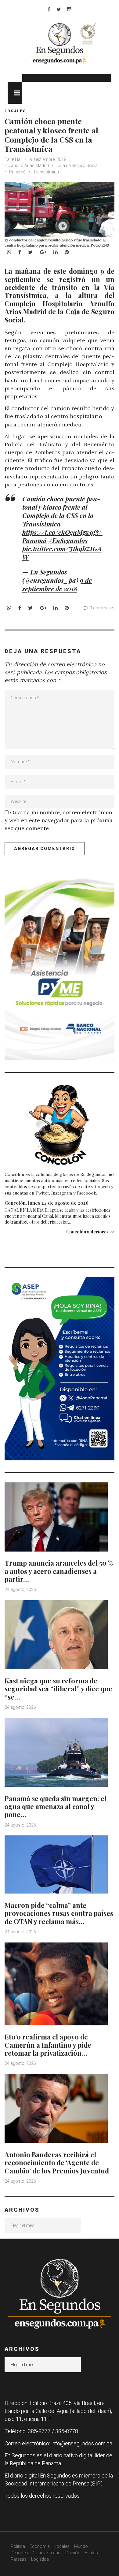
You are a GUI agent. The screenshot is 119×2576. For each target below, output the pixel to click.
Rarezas (19, 2559)
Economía (40, 2546)
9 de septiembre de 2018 (57, 584)
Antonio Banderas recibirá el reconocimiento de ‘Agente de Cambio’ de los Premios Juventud (57, 2163)
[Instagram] (69, 9)
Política (18, 2546)
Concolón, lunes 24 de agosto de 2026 (47, 1203)
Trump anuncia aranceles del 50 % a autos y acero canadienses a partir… (59, 1571)
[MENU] (15, 93)
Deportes (19, 2553)
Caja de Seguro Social (78, 165)
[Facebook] (49, 9)
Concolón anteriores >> (90, 1232)
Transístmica (46, 172)
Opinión (73, 2553)
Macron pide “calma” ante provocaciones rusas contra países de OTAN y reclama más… (59, 1913)
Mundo (81, 2546)
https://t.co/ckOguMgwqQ (60, 532)
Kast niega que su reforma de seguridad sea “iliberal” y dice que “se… (58, 1689)
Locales (15, 111)
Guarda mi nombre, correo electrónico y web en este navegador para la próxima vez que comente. (59, 820)
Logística (40, 2559)
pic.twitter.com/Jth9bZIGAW (62, 553)
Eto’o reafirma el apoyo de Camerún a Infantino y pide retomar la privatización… (48, 2045)
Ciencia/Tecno (47, 2553)
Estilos (91, 2553)
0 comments (102, 608)
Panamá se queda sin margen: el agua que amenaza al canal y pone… (56, 1807)
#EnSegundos (68, 540)
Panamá (17, 172)
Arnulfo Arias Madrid (29, 165)
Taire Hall (13, 159)
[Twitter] (59, 9)
